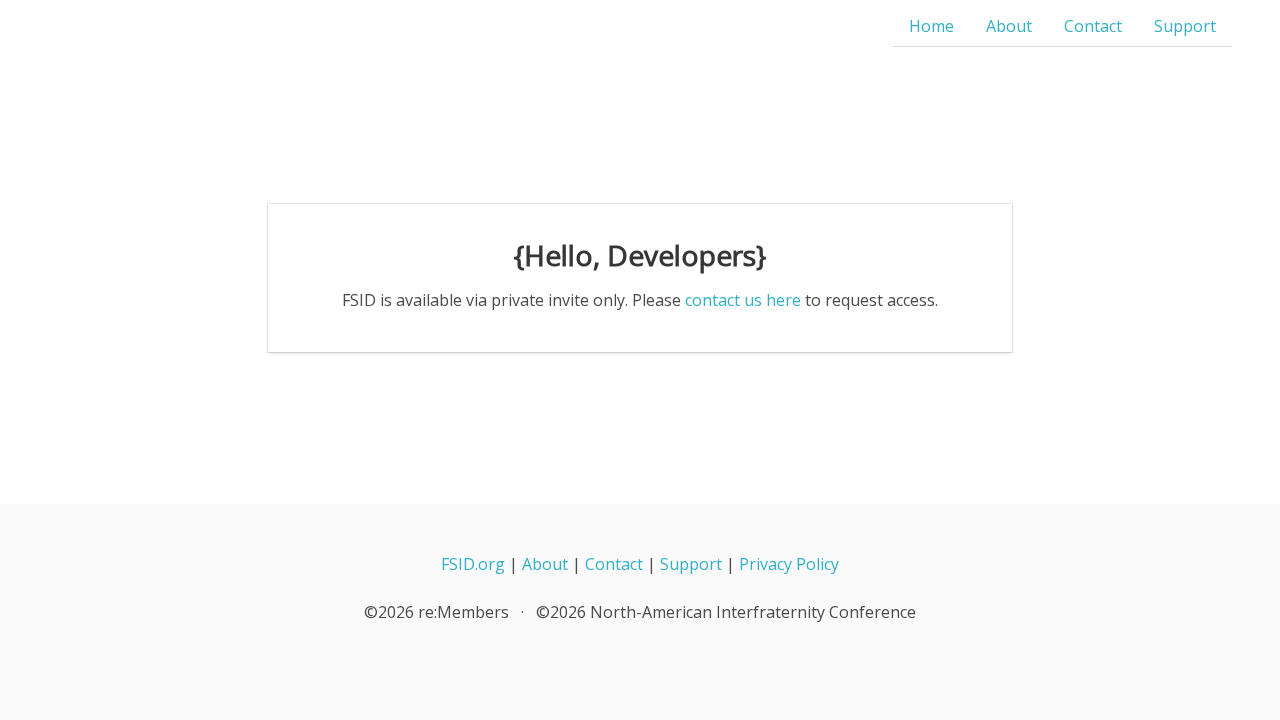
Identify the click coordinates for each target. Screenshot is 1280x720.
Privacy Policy (789, 564)
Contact (1093, 26)
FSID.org (473, 564)
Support (1185, 26)
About (1009, 26)
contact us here (743, 300)
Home (931, 26)
